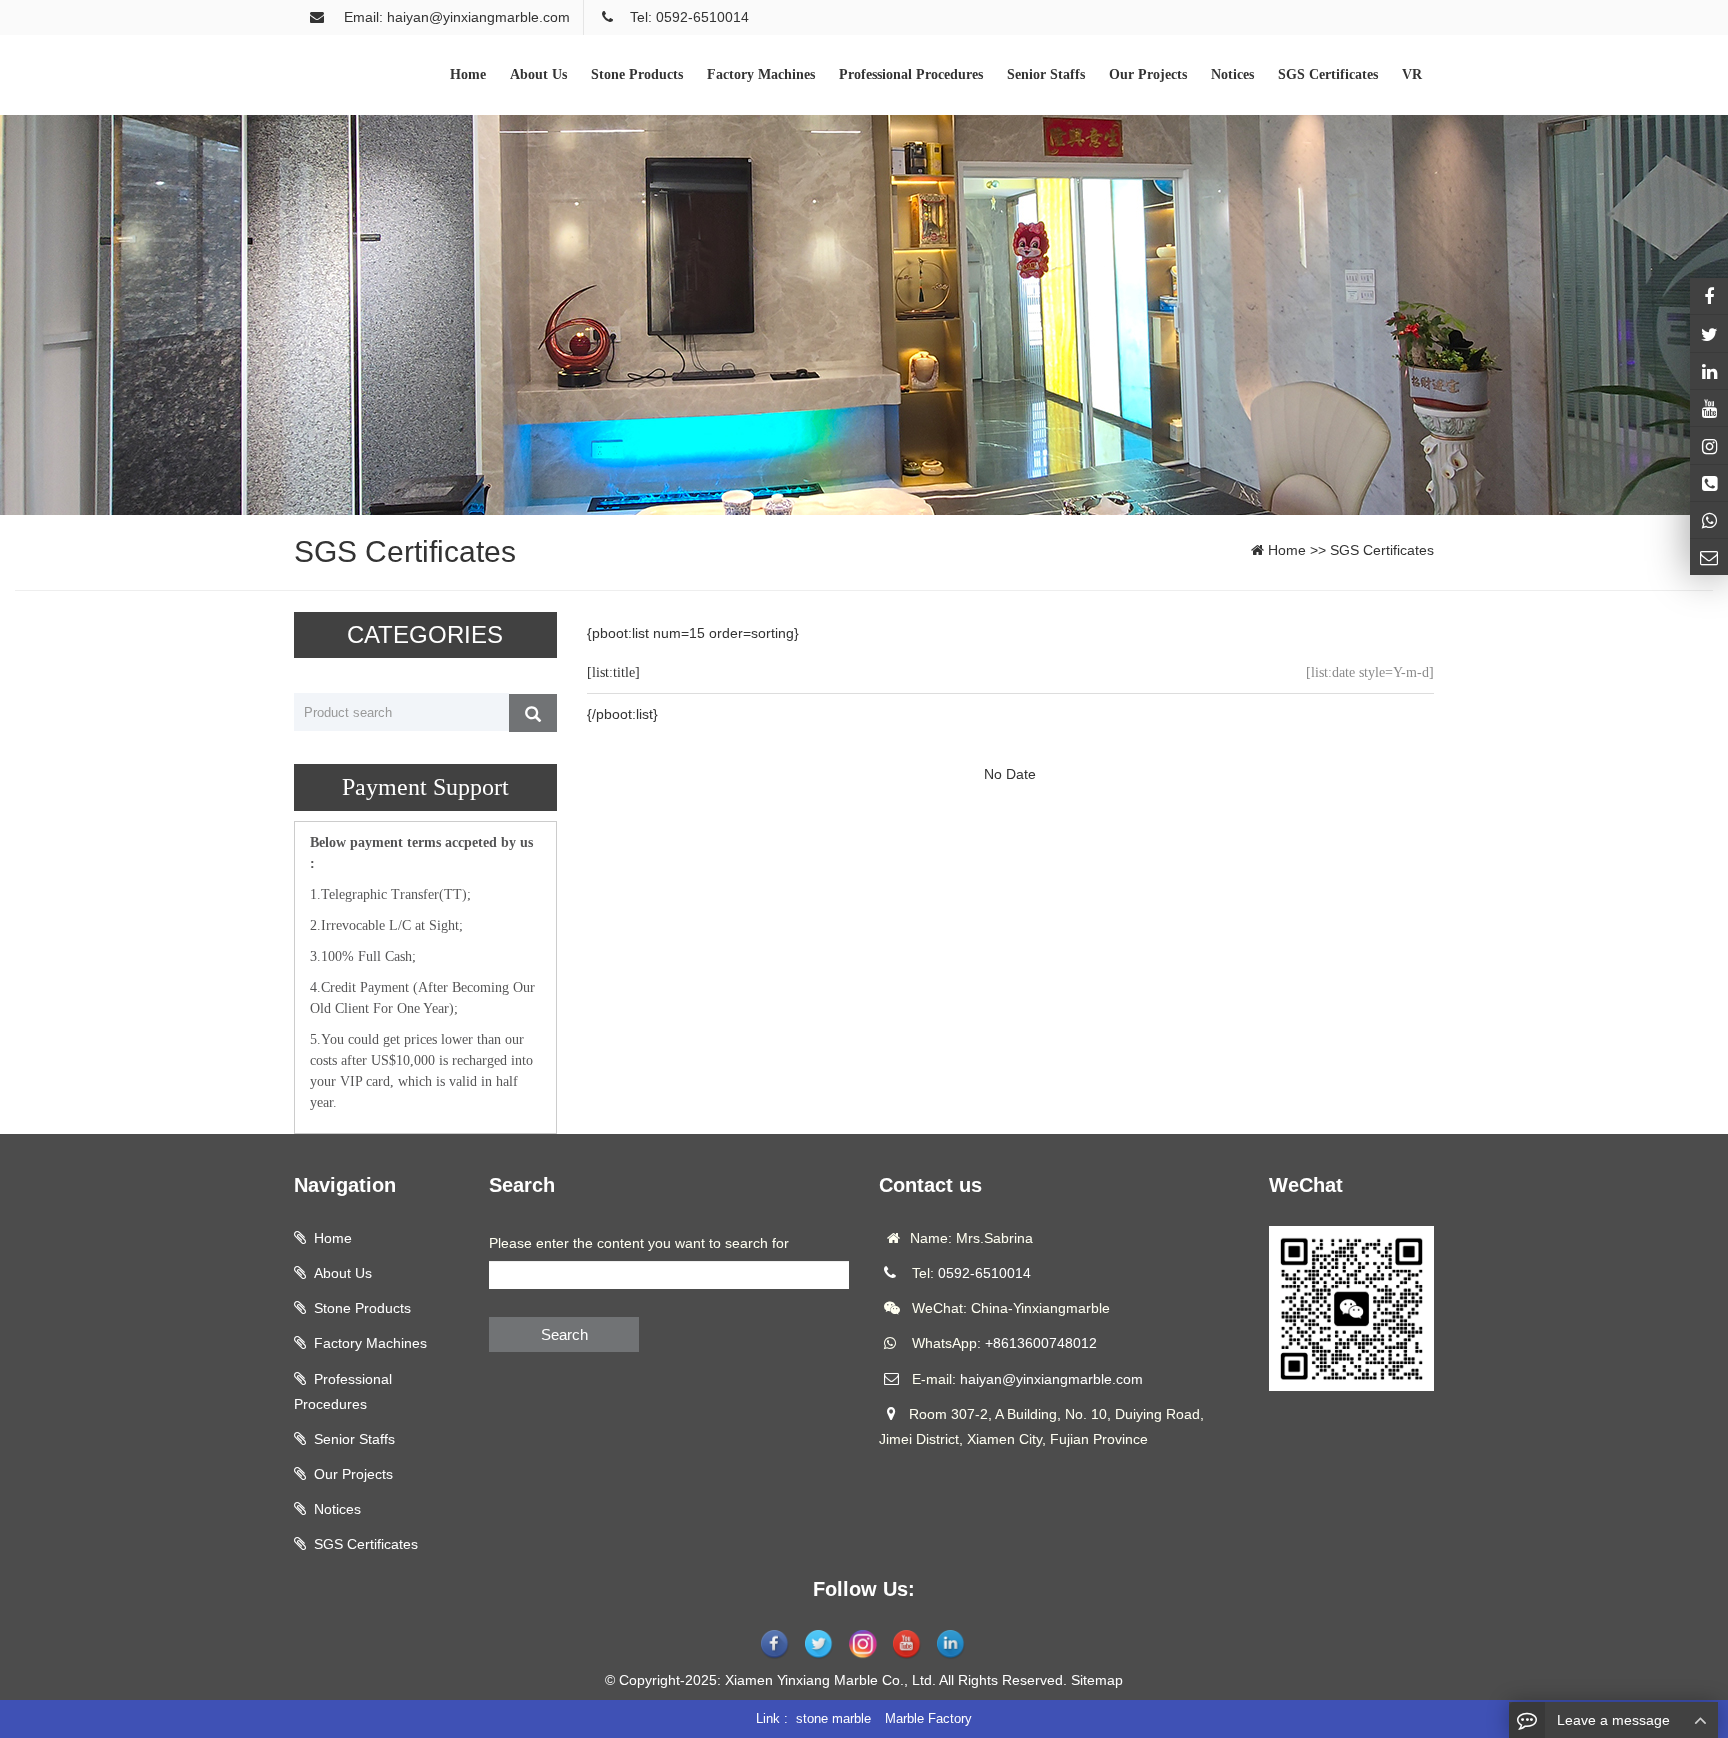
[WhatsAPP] (1709, 520)
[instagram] (1709, 408)
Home (1287, 550)
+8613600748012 (1041, 1343)
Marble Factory (928, 1718)
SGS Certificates (1382, 550)
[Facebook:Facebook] (1709, 296)
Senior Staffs (354, 1439)
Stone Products (362, 1308)
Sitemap (1097, 1680)
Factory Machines (370, 1343)
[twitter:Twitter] (1709, 333)
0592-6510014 (984, 1273)
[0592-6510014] (1709, 483)
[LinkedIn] (1709, 371)
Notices (337, 1509)
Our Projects (353, 1474)
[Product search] (533, 713)
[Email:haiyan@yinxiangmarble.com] (1709, 557)
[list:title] (613, 672)
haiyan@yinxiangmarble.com (1051, 1379)
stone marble (833, 1718)
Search (564, 1334)
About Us (343, 1273)
